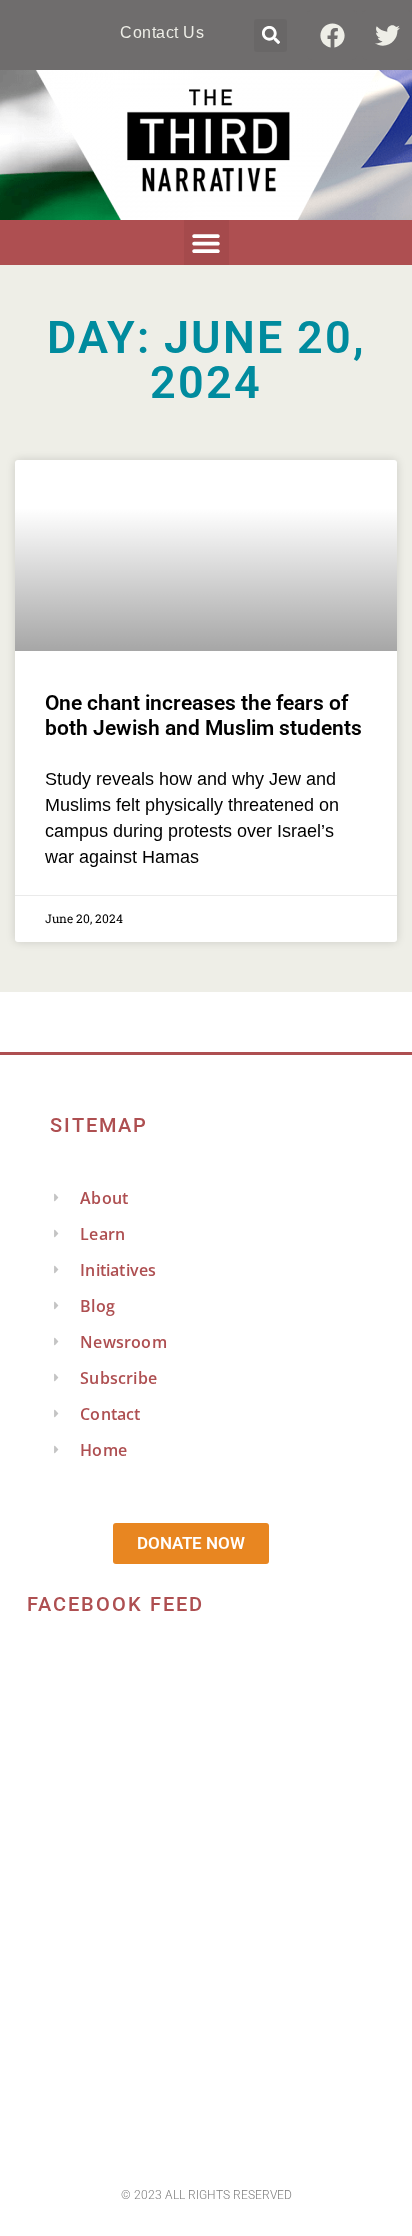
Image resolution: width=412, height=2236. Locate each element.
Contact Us (162, 32)
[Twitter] (387, 35)
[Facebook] (332, 35)
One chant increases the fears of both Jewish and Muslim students (203, 715)
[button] (270, 35)
